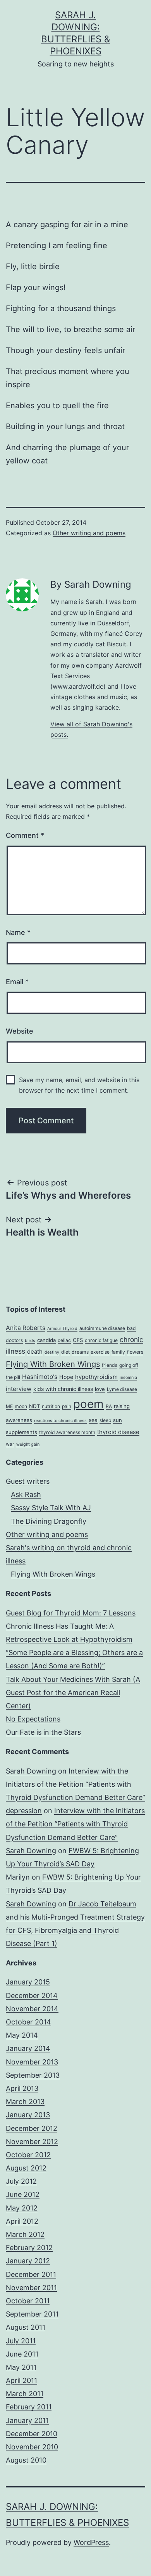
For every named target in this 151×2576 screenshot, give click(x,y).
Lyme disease (122, 1389)
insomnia (128, 1378)
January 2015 (28, 1982)
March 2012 (25, 2234)
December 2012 (32, 2128)
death (35, 1352)
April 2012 (22, 2221)
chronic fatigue (101, 1340)
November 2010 (32, 2447)
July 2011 (21, 2341)
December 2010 (32, 2434)
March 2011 (25, 2394)
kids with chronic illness (63, 1389)
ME (9, 1406)
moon (21, 1406)
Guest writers (28, 1481)
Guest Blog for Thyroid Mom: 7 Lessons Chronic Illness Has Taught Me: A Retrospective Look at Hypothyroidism (71, 1626)
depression (24, 1811)
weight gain (28, 1444)
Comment (25, 835)
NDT (34, 1406)
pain (67, 1406)
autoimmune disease (102, 1328)
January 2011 (27, 2420)
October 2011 (28, 2301)
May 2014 (22, 2035)
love (100, 1389)
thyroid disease (118, 1432)
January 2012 (28, 2261)
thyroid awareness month (67, 1432)
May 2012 (22, 2208)
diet (65, 1352)
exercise (100, 1352)
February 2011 (29, 2407)
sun (118, 1420)
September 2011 (32, 2314)
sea (93, 1420)
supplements (21, 1432)
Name (18, 932)
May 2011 (21, 2367)
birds (30, 1341)
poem (88, 1404)
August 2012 (26, 2168)
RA (109, 1406)
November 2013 (32, 2062)
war (10, 1444)
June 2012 (23, 2194)
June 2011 (22, 2354)
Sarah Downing (31, 1771)
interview (19, 1389)
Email (17, 982)
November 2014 (32, 2009)
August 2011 (26, 2327)
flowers (135, 1352)
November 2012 (32, 2142)
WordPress (91, 2542)
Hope (66, 1377)
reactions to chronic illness (60, 1421)
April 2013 (22, 2088)
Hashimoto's (40, 1377)
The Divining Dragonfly (49, 1521)
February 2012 (29, 2248)
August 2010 (26, 2460)
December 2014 (32, 1996)
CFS (78, 1340)
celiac (64, 1340)
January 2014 (28, 2048)
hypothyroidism (96, 1377)
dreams (80, 1352)
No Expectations (33, 1719)
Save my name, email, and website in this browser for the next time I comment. (79, 1085)
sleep (105, 1420)
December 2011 (31, 2274)
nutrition (51, 1406)
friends (110, 1365)
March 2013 (25, 2102)
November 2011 (31, 2288)
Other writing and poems (89, 533)
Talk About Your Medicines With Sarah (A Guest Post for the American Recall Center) (73, 1693)
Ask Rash (26, 1494)
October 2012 (28, 2155)
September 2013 (33, 2075)
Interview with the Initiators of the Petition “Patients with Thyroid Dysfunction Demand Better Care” (75, 1784)
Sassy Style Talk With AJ (51, 1508)
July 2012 (21, 2181)
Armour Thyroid (62, 1329)
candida (46, 1340)
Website (20, 1031)
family (118, 1352)
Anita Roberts (26, 1328)
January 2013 (28, 2115)
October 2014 (28, 2022)
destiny (52, 1352)
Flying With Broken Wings (53, 1364)
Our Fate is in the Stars (43, 1732)
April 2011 (21, 2380)
